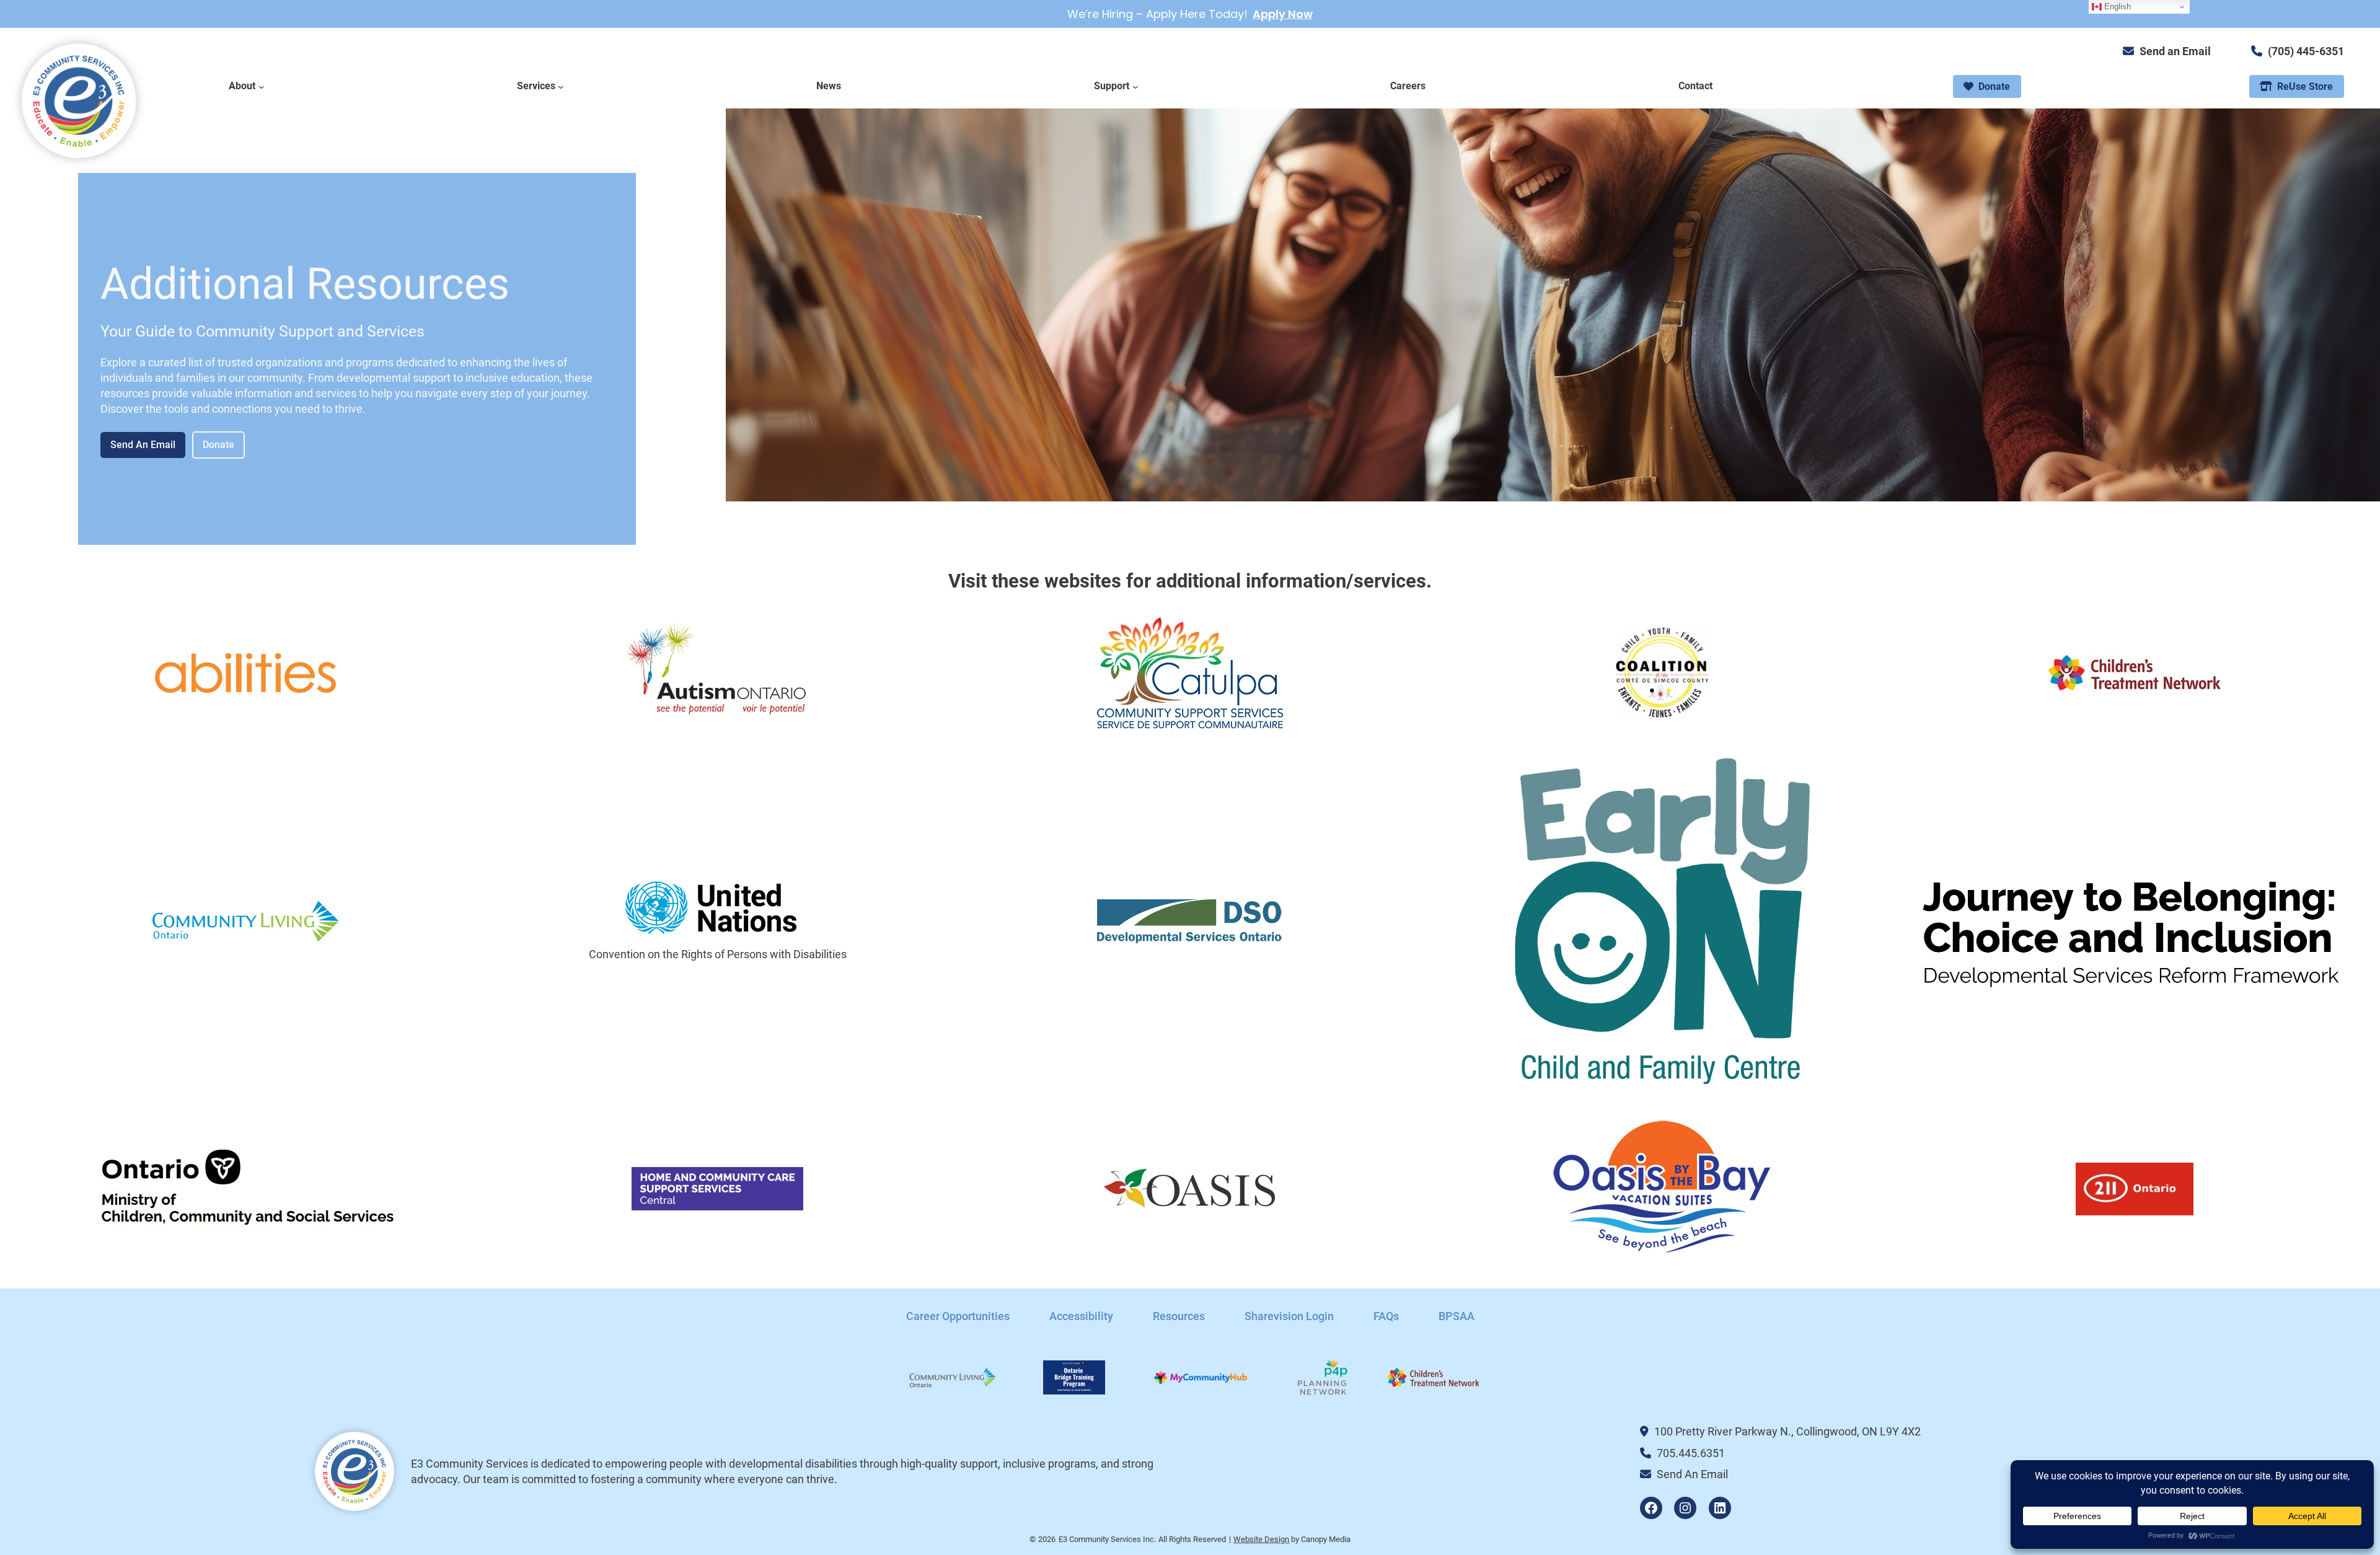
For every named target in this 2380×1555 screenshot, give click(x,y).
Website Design (1261, 1539)
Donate (218, 445)
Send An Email (143, 445)
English (2116, 7)
